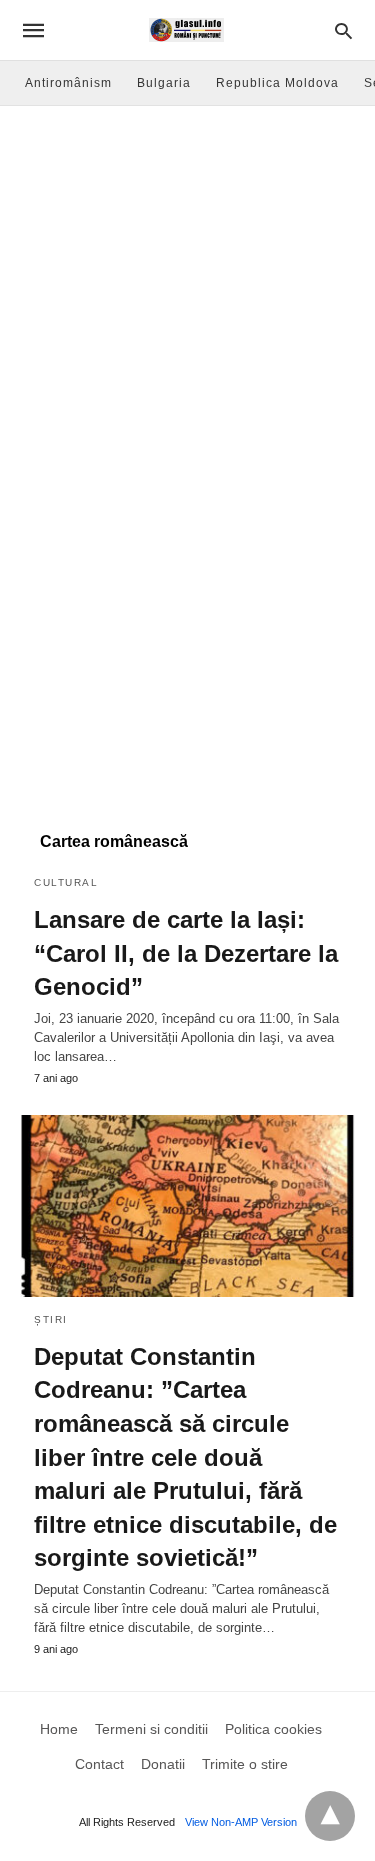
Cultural (66, 882)
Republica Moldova (277, 83)
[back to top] (330, 1816)
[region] (187, 651)
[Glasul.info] (186, 30)
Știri (51, 1319)
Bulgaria (164, 83)
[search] (343, 30)
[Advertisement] (187, 303)
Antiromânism (68, 83)
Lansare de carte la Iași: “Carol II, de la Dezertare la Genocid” (186, 953)
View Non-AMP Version (241, 1822)
